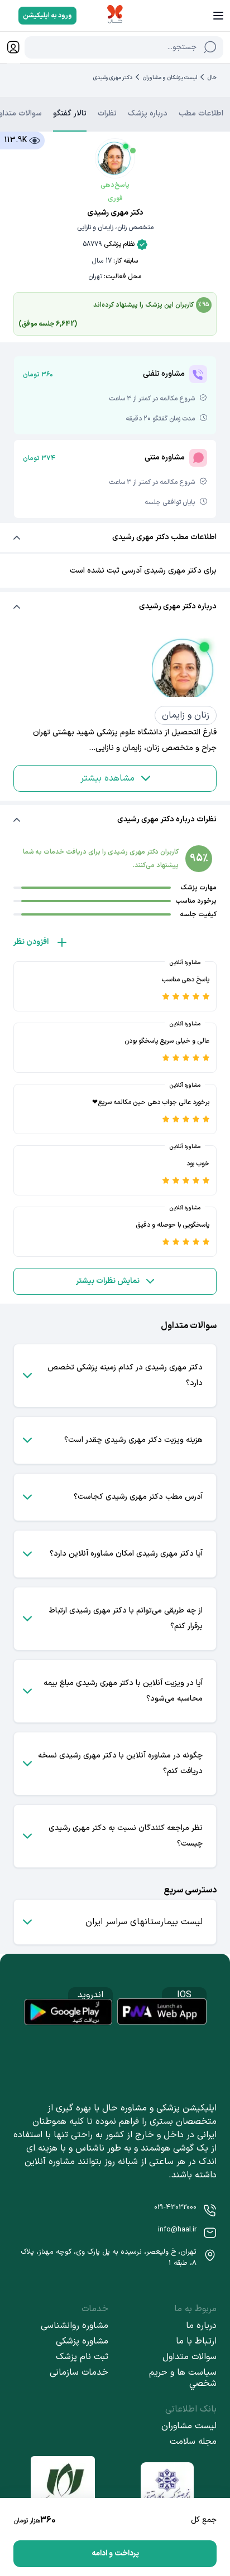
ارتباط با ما (196, 2341)
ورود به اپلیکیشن (47, 16)
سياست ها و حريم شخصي (183, 2378)
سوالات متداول (190, 2357)
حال (212, 78)
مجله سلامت (193, 2442)
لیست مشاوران (189, 2426)
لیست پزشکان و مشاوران (170, 78)
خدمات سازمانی (79, 2372)
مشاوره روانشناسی (75, 2326)
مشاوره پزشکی (82, 2341)
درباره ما (201, 2326)
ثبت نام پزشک (82, 2357)
